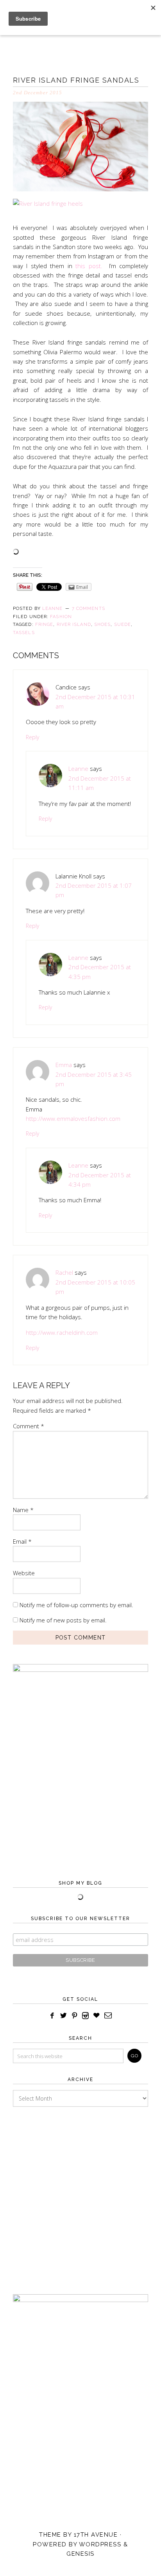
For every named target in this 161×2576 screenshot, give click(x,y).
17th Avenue (96, 2535)
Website (24, 1573)
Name (23, 1510)
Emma (64, 1065)
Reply (32, 737)
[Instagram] (86, 2016)
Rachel (64, 1272)
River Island (74, 625)
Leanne (78, 769)
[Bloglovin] (96, 2016)
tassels (24, 633)
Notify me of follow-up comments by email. (76, 1605)
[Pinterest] (75, 2016)
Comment (29, 1426)
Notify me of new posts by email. (63, 1620)
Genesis (80, 2554)
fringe (44, 625)
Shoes (103, 625)
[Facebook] (52, 2016)
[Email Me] (108, 2016)
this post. (89, 266)
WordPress (100, 2544)
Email (22, 1541)
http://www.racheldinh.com (62, 1332)
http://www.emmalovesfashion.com (73, 1118)
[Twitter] (64, 2016)
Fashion (61, 617)
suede (123, 625)
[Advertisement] (80, 2193)
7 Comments (89, 609)
